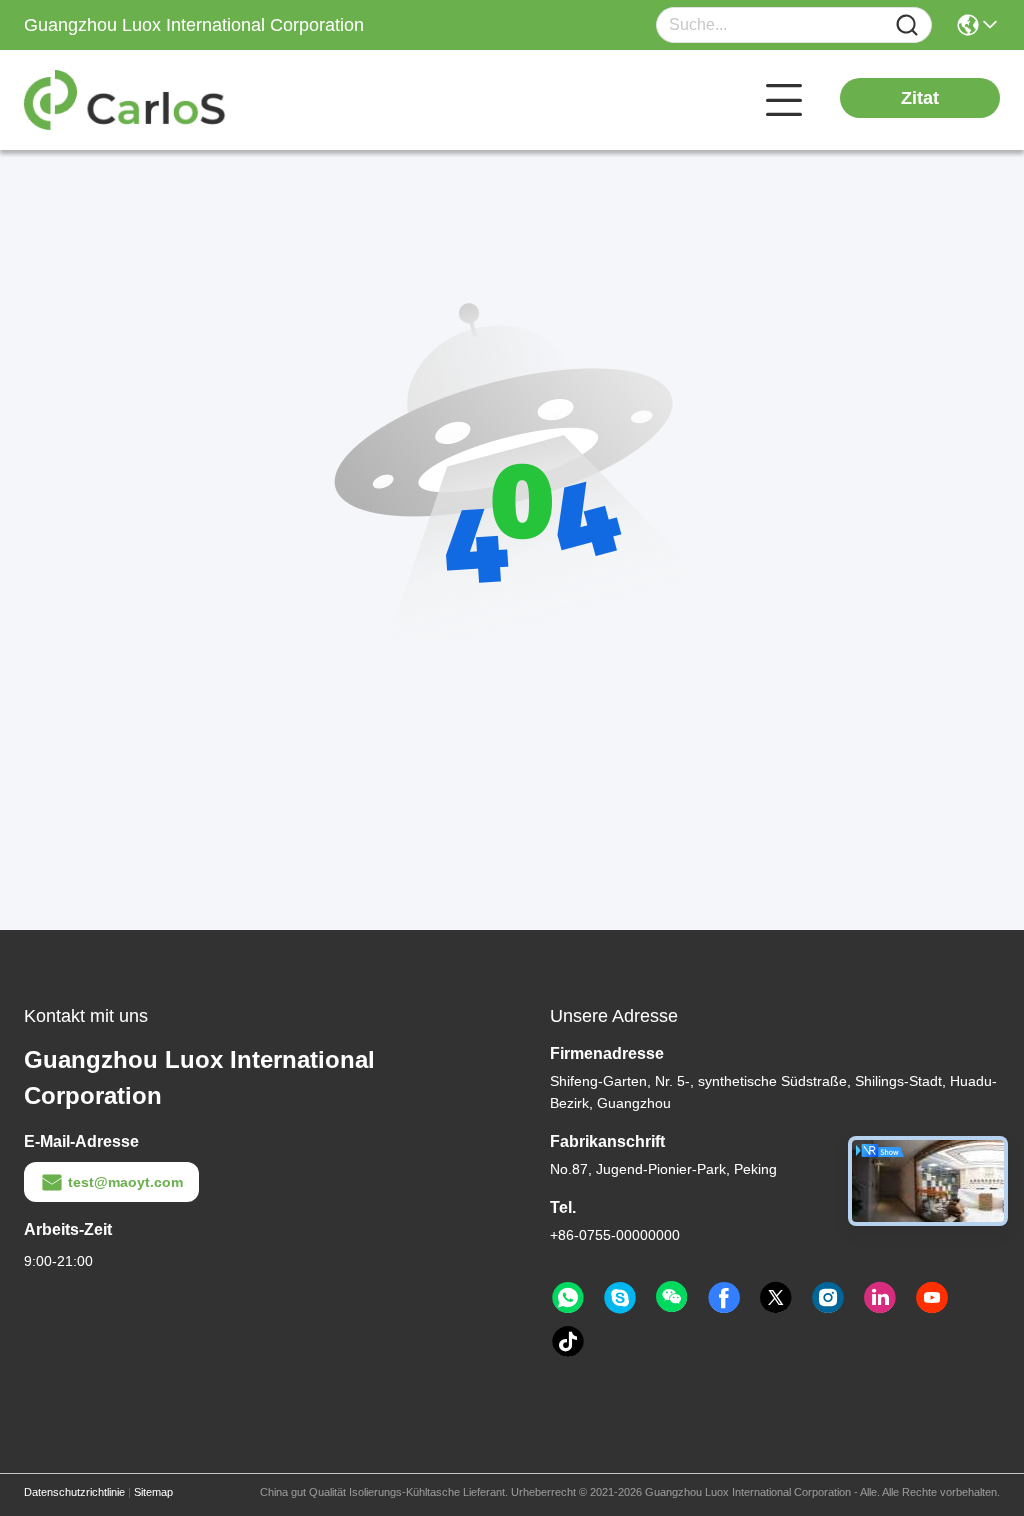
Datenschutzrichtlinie (74, 1492)
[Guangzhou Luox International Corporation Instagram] (828, 1298)
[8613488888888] (568, 1298)
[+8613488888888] (620, 1298)
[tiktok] (568, 1342)
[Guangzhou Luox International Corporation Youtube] (932, 1298)
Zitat (920, 98)
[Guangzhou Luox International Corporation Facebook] (724, 1298)
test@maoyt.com (125, 1182)
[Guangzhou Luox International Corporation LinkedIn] (880, 1298)
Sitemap (153, 1492)
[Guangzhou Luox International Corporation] (134, 100)
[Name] (907, 25)
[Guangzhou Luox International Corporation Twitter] (776, 1298)
